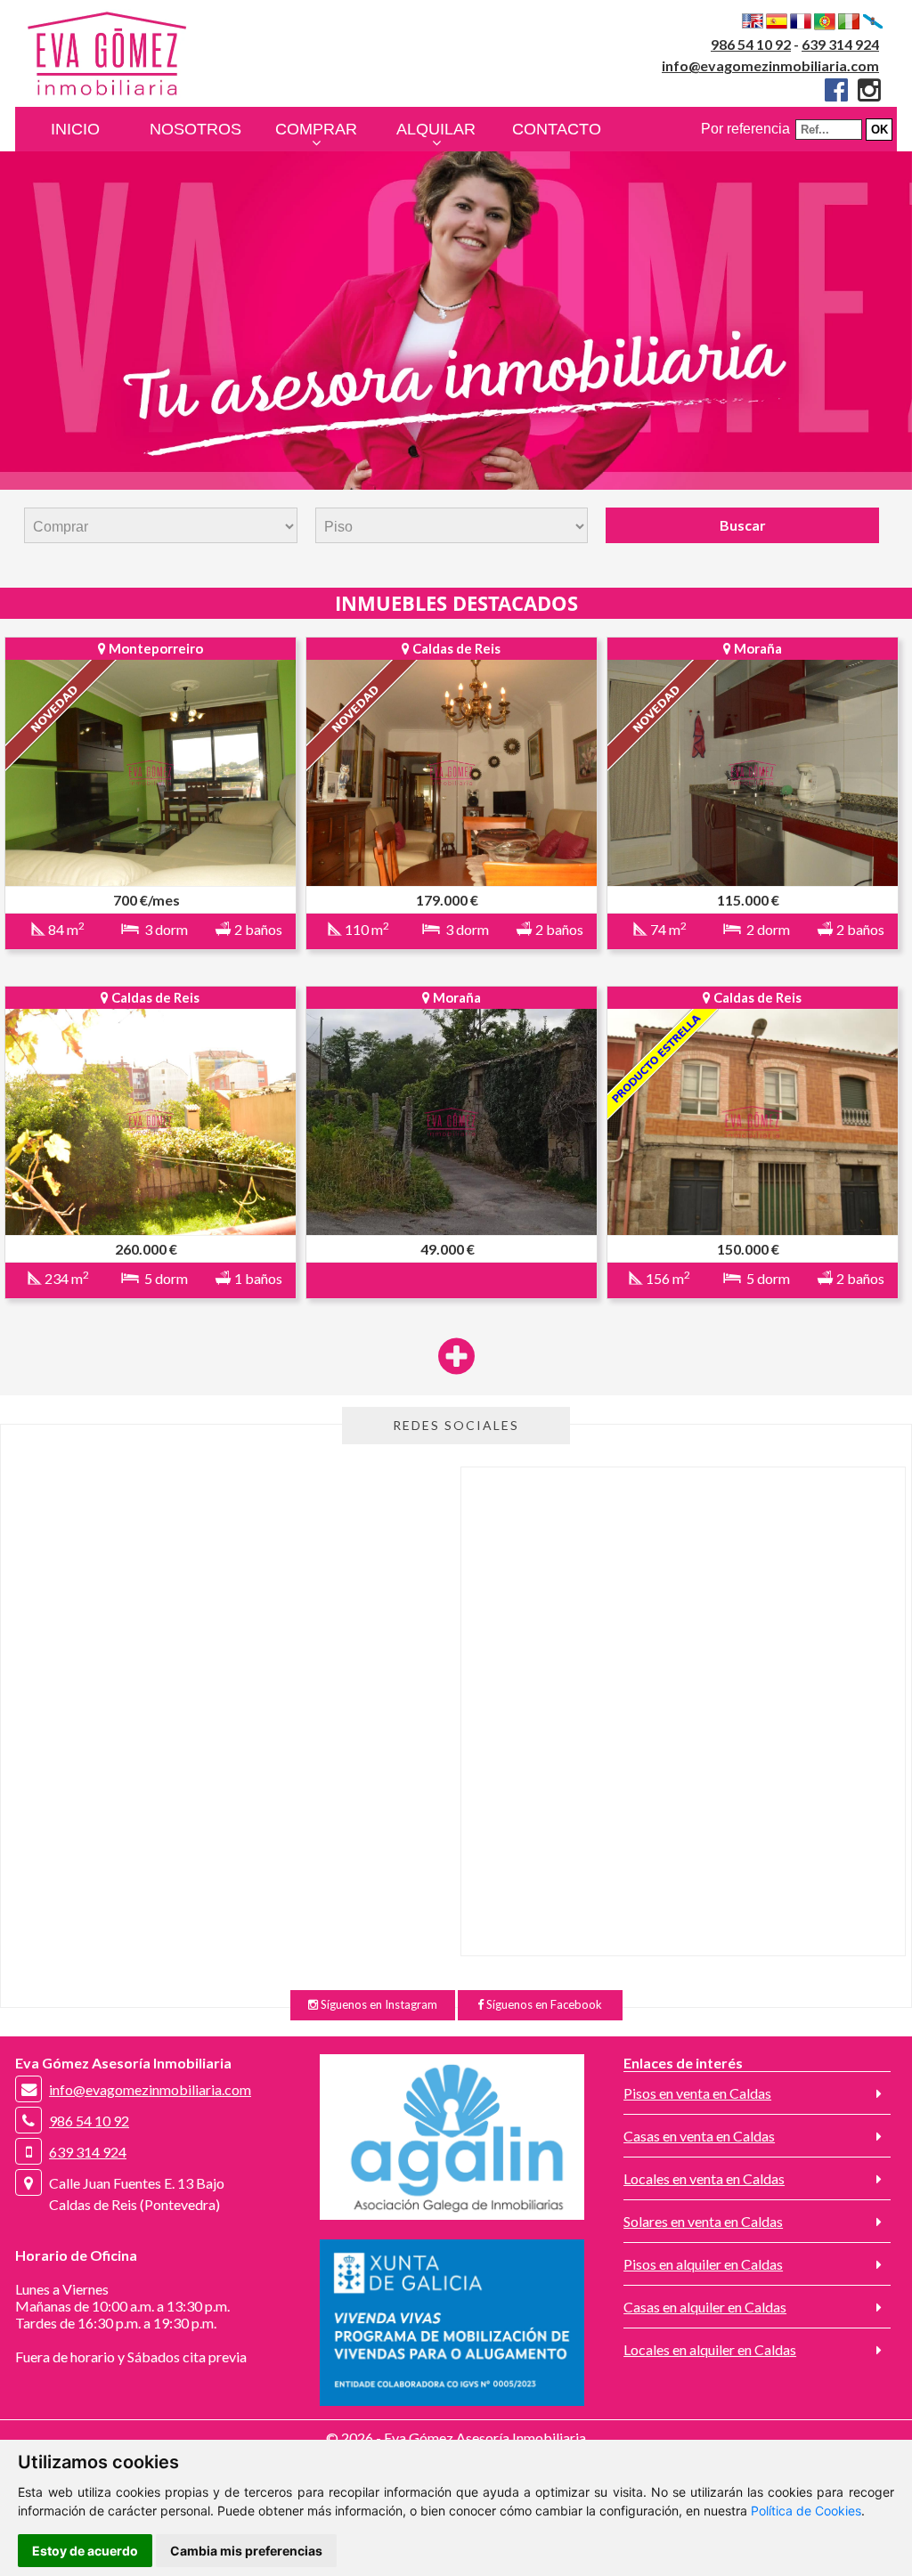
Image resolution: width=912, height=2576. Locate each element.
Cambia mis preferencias (246, 2551)
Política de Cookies (806, 2511)
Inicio (75, 129)
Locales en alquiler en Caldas (710, 2349)
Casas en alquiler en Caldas (705, 2307)
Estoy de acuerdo (85, 2551)
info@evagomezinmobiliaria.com (770, 65)
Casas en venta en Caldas (699, 2136)
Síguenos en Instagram (378, 2004)
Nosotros (195, 129)
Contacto (557, 129)
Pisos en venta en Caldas (697, 2093)
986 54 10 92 (751, 44)
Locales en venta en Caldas (704, 2178)
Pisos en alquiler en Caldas (703, 2264)
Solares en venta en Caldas (703, 2221)
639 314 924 (840, 44)
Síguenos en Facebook (543, 2004)
